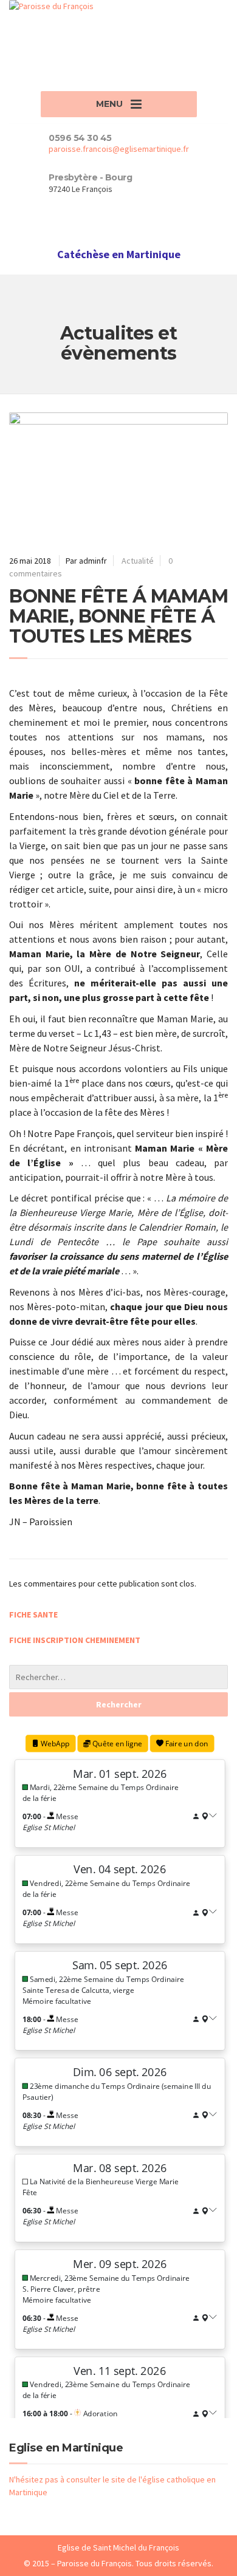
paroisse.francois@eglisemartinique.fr (119, 149)
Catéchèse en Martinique (119, 254)
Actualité (138, 561)
